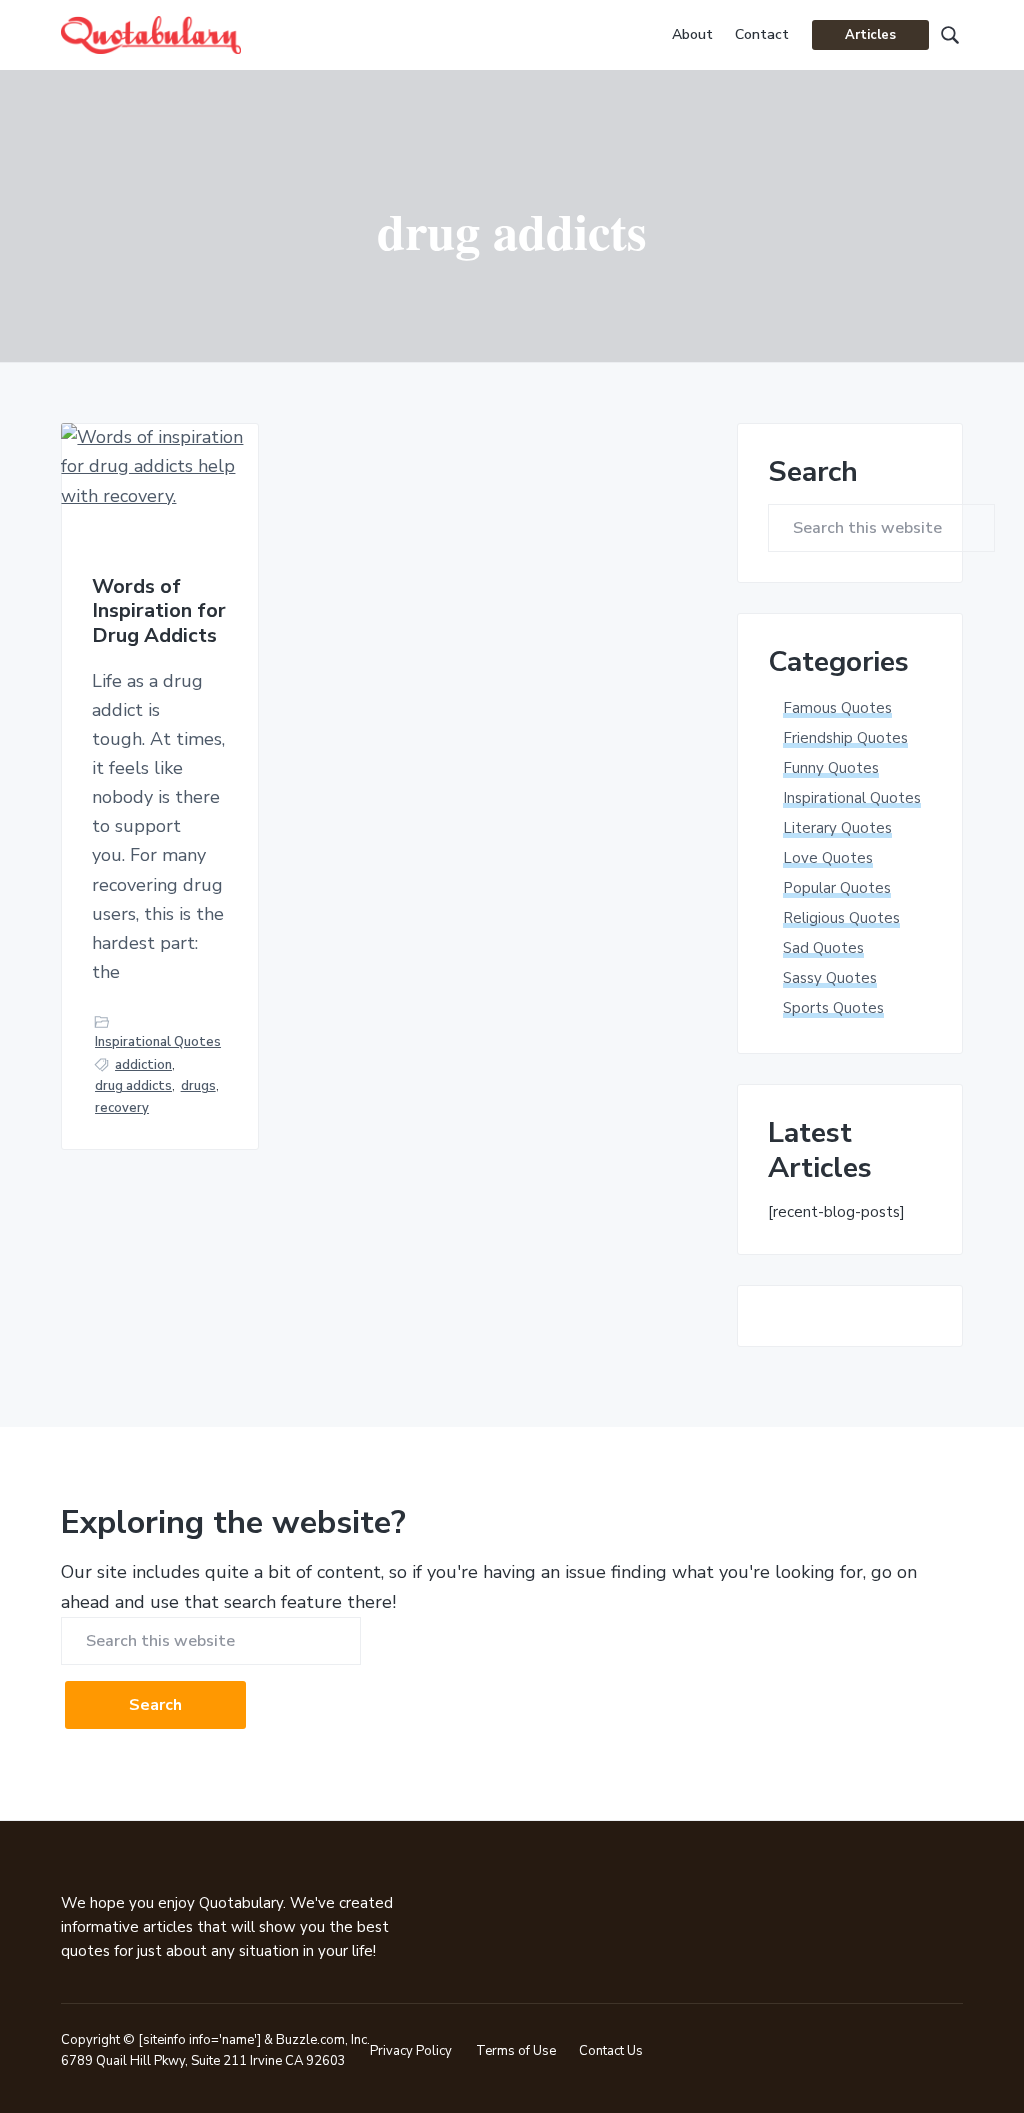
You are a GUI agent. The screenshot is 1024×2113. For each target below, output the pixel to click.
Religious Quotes (841, 918)
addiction (143, 1065)
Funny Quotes (831, 768)
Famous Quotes (837, 708)
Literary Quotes (837, 828)
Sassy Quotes (830, 978)
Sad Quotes (823, 948)
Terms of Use (516, 2051)
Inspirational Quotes (158, 1042)
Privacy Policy (411, 2051)
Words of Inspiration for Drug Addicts (159, 612)
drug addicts (133, 1086)
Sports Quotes (833, 1008)
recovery (122, 1108)
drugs (198, 1086)
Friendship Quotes (845, 738)
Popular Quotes (837, 888)
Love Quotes (828, 858)
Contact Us (611, 2051)
